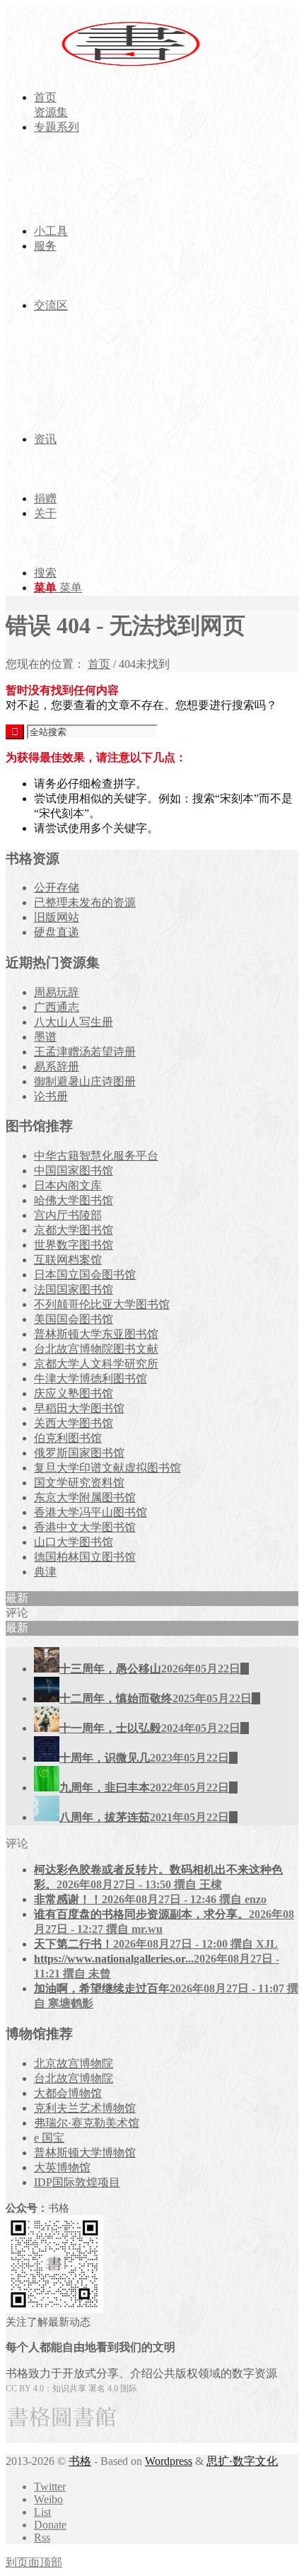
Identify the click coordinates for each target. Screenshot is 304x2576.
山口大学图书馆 (74, 1542)
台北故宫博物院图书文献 (96, 1349)
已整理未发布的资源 (85, 902)
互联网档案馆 (68, 1260)
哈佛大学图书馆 (74, 1200)
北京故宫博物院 (74, 2063)
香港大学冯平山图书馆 (90, 1512)
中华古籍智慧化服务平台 (96, 1156)
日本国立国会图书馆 (85, 1275)
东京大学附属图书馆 (85, 1497)
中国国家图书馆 (74, 1171)
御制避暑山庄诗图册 (85, 1081)
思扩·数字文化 (242, 2461)
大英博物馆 (62, 2167)
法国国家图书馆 (74, 1289)
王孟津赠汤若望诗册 (85, 1052)
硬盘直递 (57, 932)
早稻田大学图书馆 (79, 1408)
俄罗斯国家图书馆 (79, 1453)
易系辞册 (57, 1067)
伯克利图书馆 (68, 1438)
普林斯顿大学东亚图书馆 (96, 1334)
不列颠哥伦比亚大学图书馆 (102, 1304)
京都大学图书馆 (74, 1230)
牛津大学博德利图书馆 (90, 1379)
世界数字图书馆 (74, 1245)
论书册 (51, 1096)
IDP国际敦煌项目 (77, 2182)
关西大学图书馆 (74, 1423)
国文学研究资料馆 (79, 1483)
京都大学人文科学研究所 (96, 1364)
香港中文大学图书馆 (85, 1527)
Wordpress (169, 2461)
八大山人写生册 (74, 1022)
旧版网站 (57, 917)
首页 (99, 664)
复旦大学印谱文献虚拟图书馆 (107, 1468)
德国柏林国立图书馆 (85, 1557)
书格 (80, 2461)
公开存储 (57, 888)
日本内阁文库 (68, 1185)
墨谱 (45, 1037)
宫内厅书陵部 (68, 1215)
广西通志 (57, 1007)
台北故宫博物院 (74, 2078)
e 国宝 (49, 2138)
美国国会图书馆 (74, 1319)
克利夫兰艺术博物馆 (85, 2108)
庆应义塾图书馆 (74, 1393)
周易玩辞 (57, 992)
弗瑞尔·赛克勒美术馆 (87, 2123)
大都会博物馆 (68, 2093)
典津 (45, 1572)
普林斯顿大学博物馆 (85, 2153)
